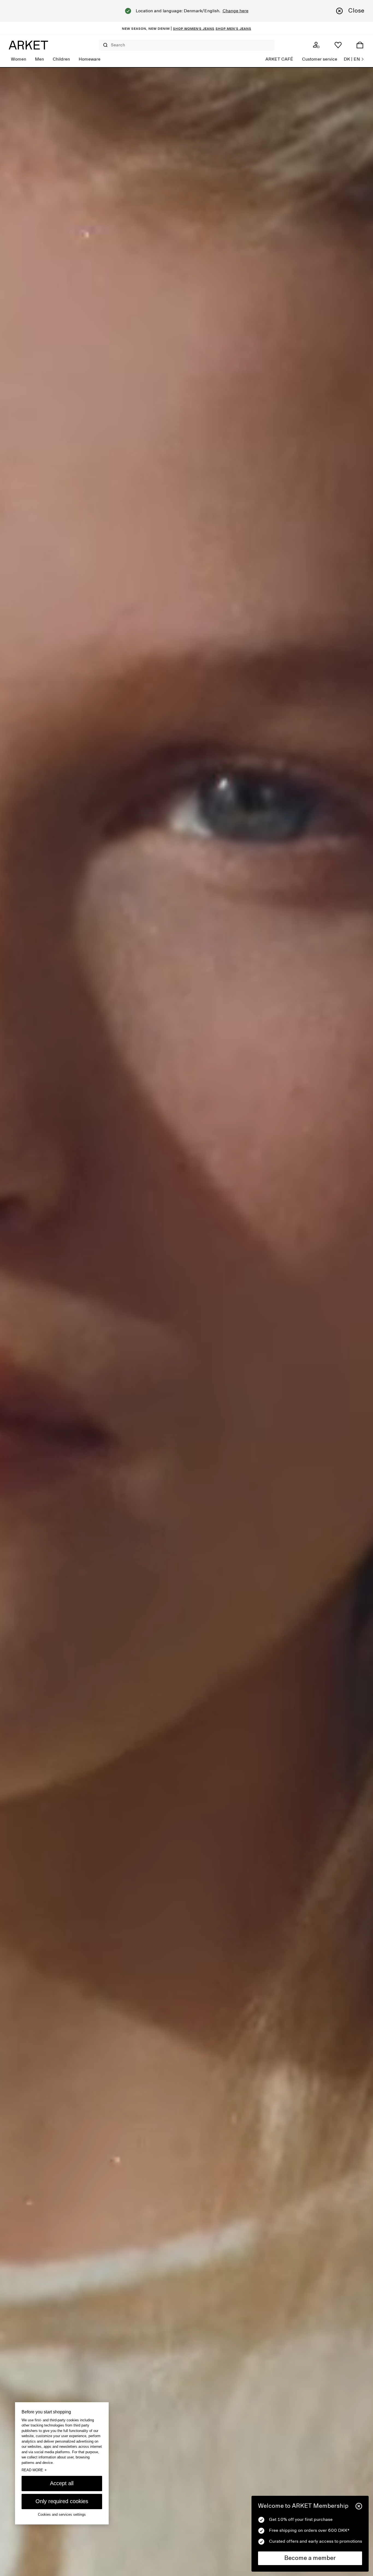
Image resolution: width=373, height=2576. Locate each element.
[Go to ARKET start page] (28, 45)
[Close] (359, 2506)
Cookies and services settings (62, 2514)
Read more (34, 2470)
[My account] (316, 45)
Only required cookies (62, 2501)
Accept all (62, 2483)
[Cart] (360, 45)
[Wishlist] (338, 45)
